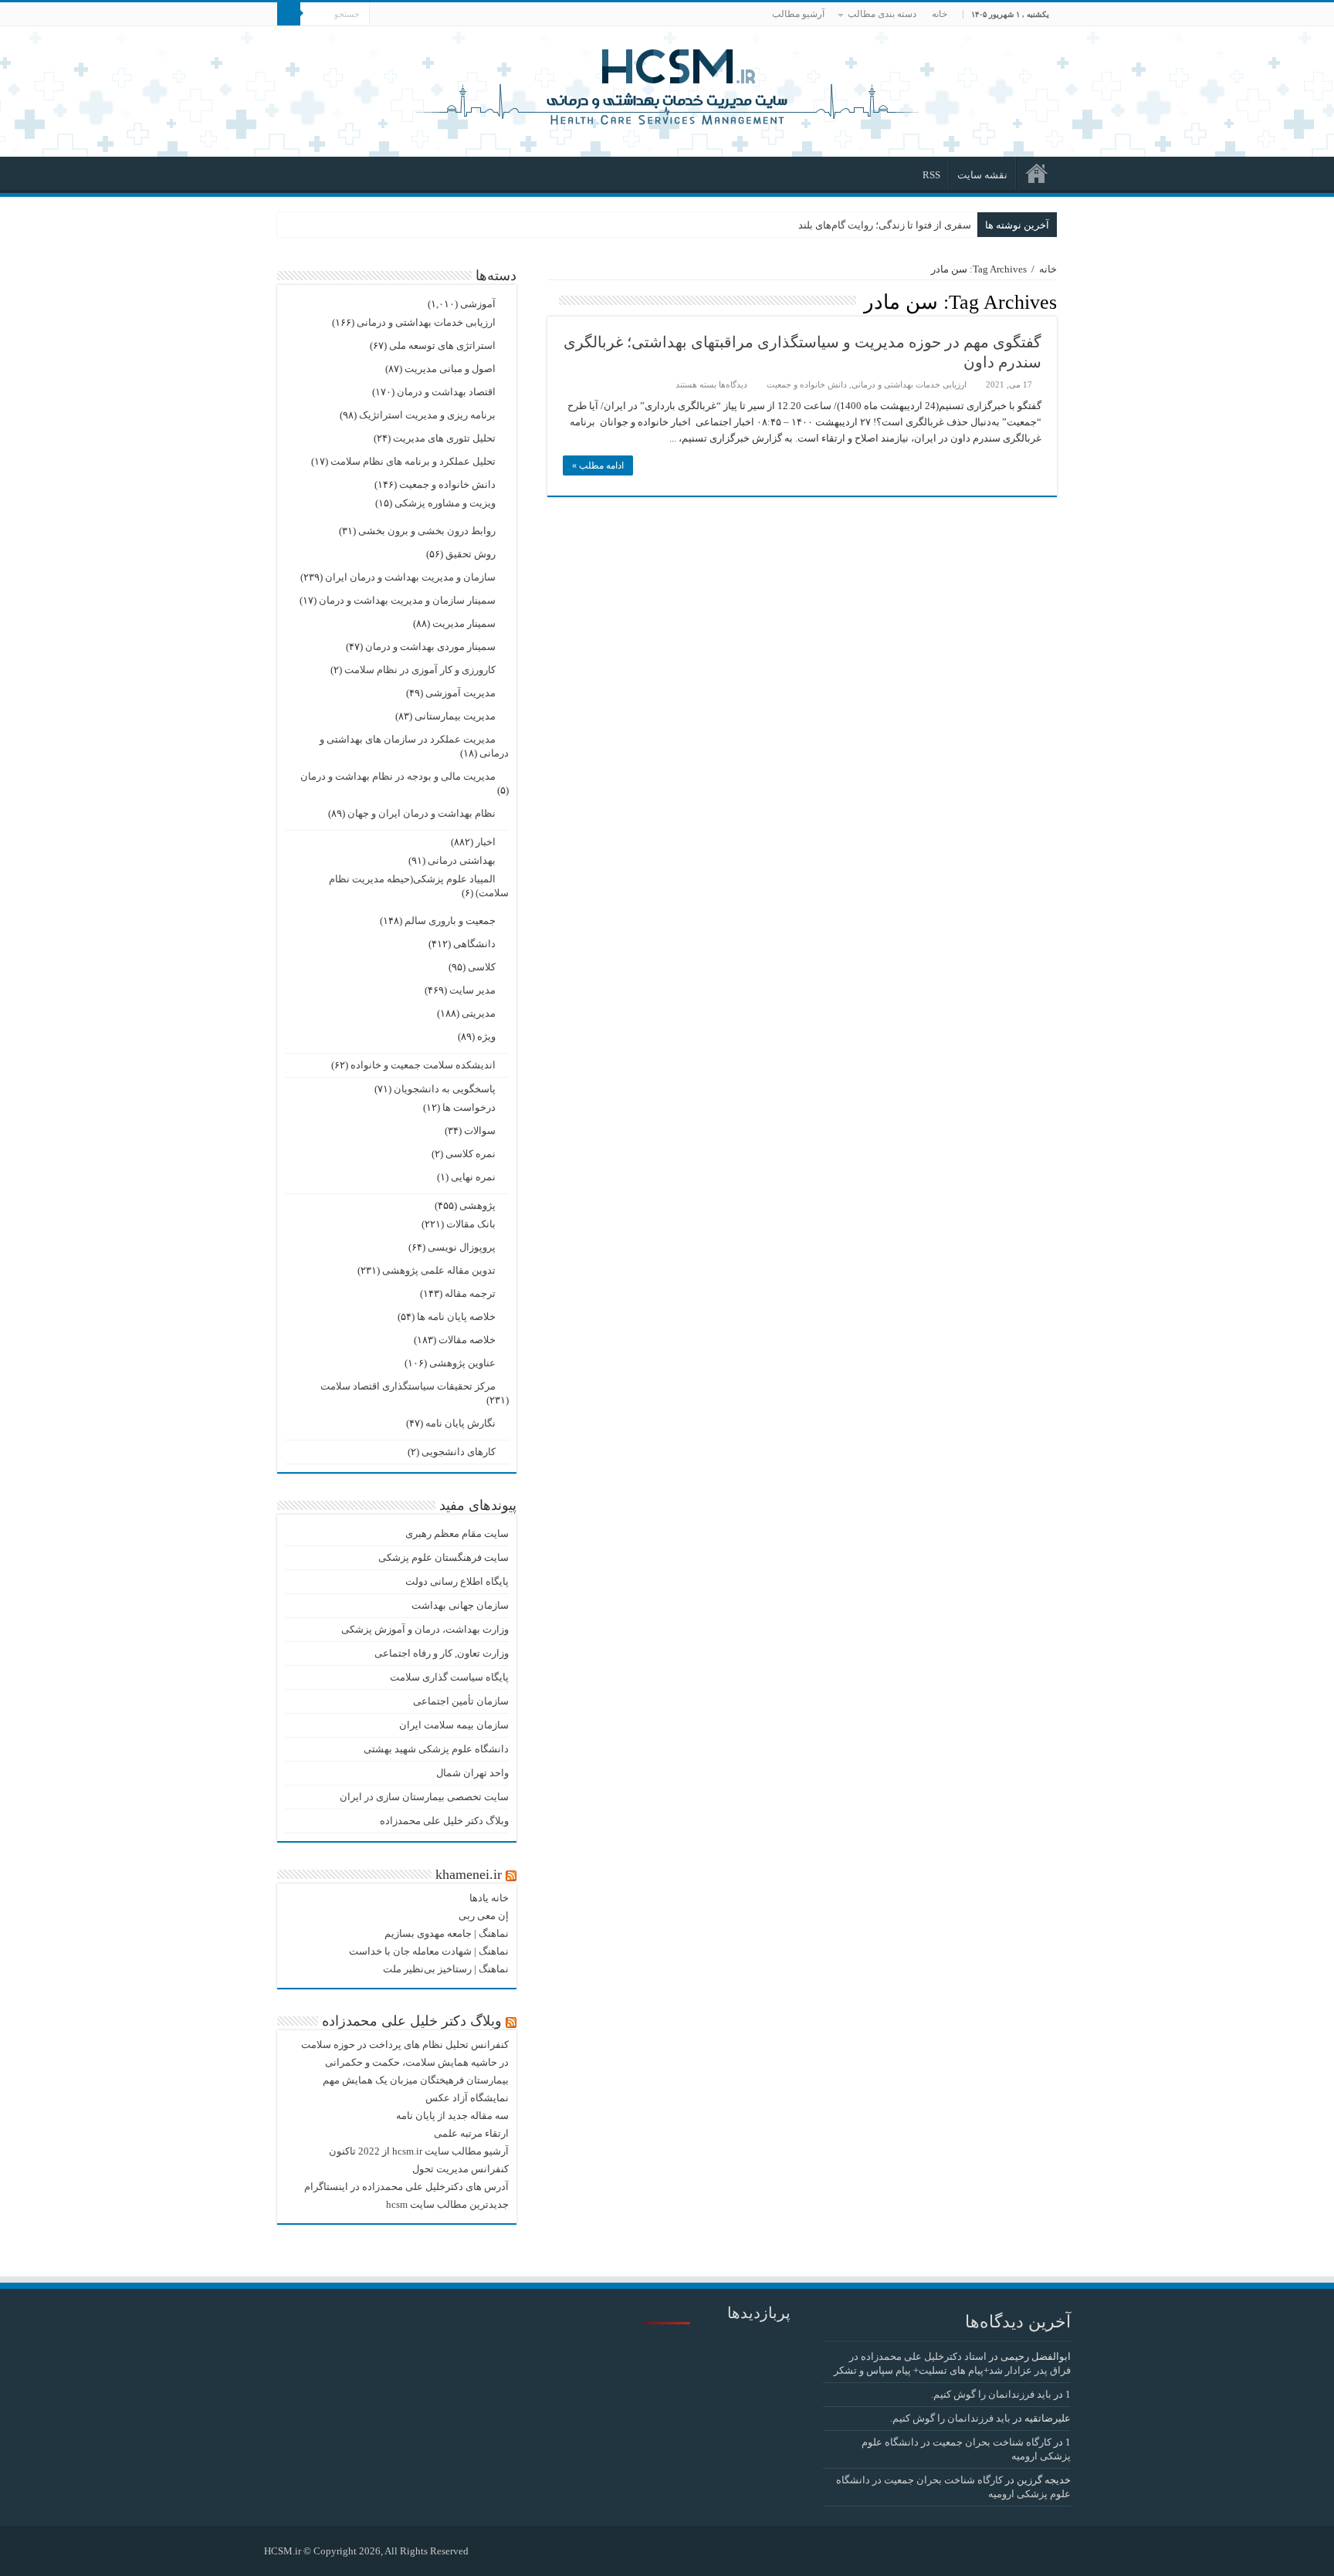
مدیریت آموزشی (460, 693)
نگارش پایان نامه (460, 1423)
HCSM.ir (283, 2551)
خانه (940, 14)
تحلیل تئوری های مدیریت (444, 438)
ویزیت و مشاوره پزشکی (445, 503)
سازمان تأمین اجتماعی (461, 1701)
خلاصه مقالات (467, 1340)
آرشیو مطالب (798, 14)
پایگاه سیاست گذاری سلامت (449, 1677)
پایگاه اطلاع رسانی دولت (457, 1581)
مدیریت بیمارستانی (455, 716)
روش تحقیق (471, 554)
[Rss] (488, 2551)
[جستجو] (289, 14)
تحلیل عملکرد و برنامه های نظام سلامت (413, 461)
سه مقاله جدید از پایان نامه (452, 2116)
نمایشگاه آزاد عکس (467, 2098)
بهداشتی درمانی (462, 860)
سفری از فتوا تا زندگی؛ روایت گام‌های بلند (885, 225)
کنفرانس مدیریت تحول (460, 2169)
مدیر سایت (472, 990)
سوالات (480, 1131)
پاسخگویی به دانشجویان (445, 1089)
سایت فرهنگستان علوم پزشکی (444, 1557)
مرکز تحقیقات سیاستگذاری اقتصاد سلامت (408, 1386)
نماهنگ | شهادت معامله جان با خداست (429, 1951)
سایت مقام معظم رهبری (457, 1533)
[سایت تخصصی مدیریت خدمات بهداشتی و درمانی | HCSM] (667, 85)
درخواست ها (469, 1107)
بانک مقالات (471, 1224)
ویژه (486, 1036)
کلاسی (482, 967)
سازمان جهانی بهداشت (460, 1605)
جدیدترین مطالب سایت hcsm (447, 2204)
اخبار (486, 842)
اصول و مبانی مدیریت (450, 369)
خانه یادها (489, 1898)
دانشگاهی (474, 944)
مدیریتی (479, 1013)
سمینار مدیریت (464, 623)
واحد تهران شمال (472, 1773)
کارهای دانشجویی (459, 1452)
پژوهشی (477, 1205)
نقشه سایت (982, 175)
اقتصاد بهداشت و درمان (446, 392)
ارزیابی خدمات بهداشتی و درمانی (909, 384)
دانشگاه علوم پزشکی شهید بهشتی (436, 1749)
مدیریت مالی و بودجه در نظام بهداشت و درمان (398, 776)
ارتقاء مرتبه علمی (471, 2133)
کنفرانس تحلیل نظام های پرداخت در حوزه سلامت (405, 2045)
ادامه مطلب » (598, 465)
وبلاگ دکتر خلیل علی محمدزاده (444, 1821)
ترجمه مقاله (470, 1293)
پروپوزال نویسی (462, 1247)
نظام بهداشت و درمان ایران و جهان (422, 813)
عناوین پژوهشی (462, 1363)
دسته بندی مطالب (882, 14)
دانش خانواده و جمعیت (807, 384)
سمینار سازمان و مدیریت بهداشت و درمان (407, 600)
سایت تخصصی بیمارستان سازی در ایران (424, 1797)
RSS (931, 175)
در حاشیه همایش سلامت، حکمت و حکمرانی (417, 2062)
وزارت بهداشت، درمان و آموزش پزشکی (425, 1629)
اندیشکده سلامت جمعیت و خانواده (423, 1065)
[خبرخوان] (552, 301)
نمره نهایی (473, 1177)
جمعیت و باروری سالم (450, 921)
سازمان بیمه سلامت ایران (454, 1725)
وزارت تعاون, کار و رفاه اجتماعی (442, 1653)
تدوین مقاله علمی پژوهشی (439, 1270)
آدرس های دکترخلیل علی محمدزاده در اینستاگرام (406, 2187)
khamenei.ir (469, 1874)
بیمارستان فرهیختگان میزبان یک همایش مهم (416, 2080)
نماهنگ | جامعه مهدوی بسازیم (447, 1933)
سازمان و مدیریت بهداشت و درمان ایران (410, 577)
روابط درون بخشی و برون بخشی (427, 531)
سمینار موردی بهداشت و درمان (430, 647)
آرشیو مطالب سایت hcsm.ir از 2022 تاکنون (419, 2151)
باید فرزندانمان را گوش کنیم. (991, 2394)
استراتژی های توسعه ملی (442, 345)
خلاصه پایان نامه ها (456, 1317)
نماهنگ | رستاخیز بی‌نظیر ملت (446, 1969)
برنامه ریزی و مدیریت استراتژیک (427, 415)
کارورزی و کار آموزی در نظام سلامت (420, 670)
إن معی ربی (484, 1916)
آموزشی (478, 304)
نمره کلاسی (471, 1154)
